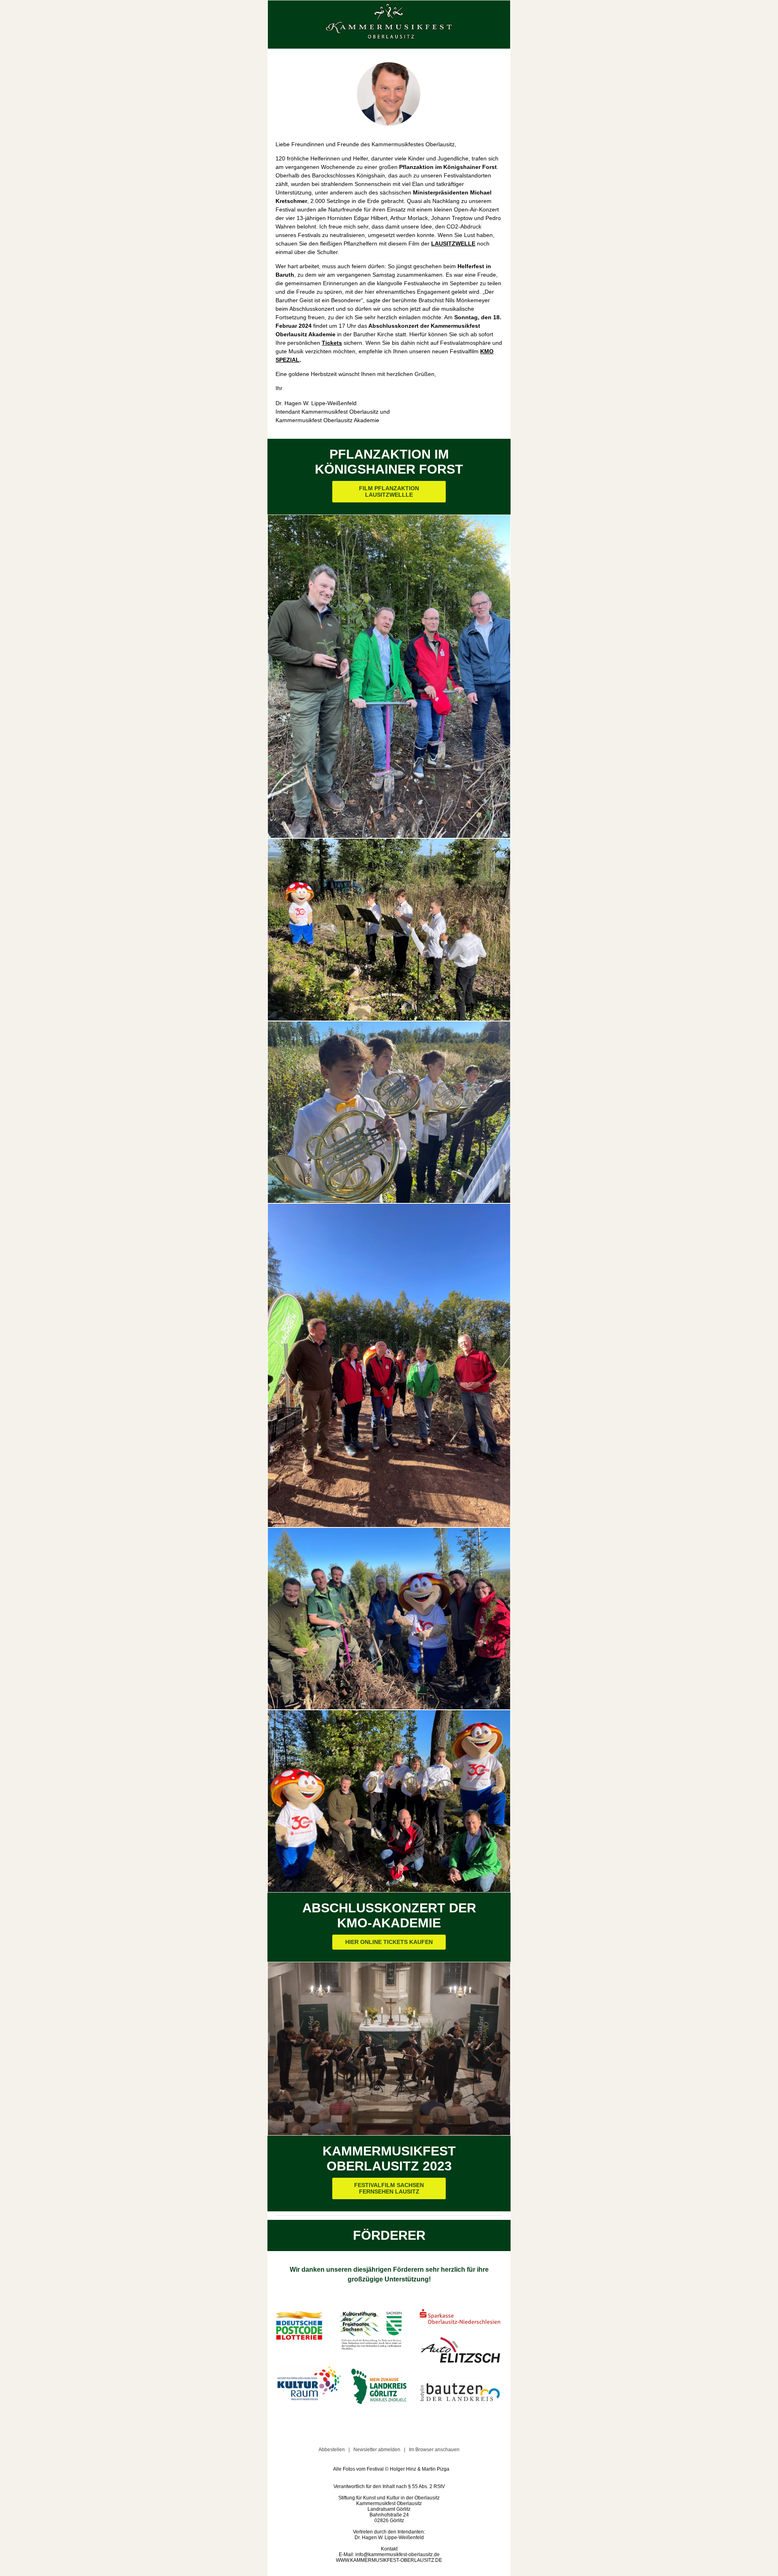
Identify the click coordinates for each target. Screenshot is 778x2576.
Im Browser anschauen (434, 2450)
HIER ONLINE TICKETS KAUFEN (389, 1942)
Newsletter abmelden (377, 2450)
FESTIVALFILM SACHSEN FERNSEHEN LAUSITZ (389, 2188)
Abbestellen (332, 2450)
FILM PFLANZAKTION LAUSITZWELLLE (389, 492)
